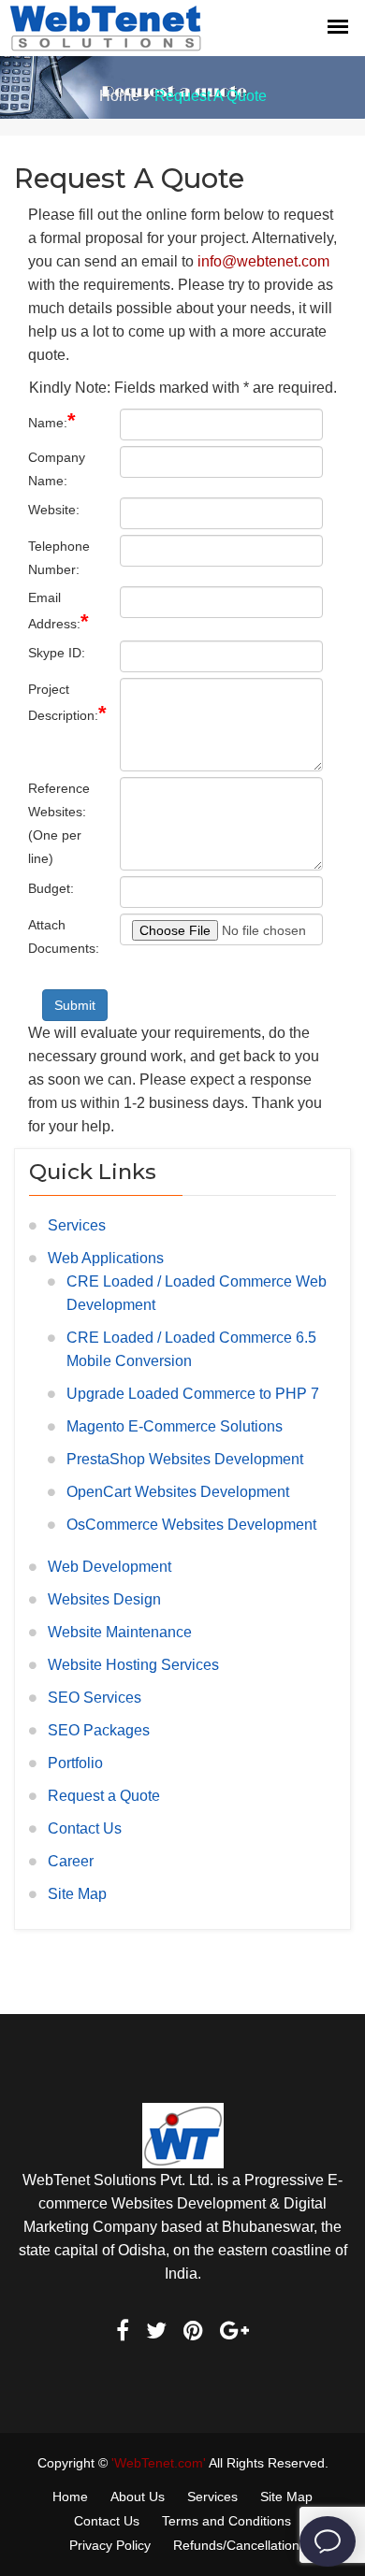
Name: (52, 420)
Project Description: (67, 703)
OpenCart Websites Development (178, 1492)
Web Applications (106, 1258)
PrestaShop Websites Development (185, 1459)
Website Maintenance (120, 1632)
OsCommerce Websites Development (191, 1525)
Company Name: (57, 469)
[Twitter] (156, 2332)
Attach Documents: (64, 936)
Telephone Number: (59, 558)
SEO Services (95, 1698)
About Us (138, 2497)
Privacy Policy (110, 2545)
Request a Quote (104, 1796)
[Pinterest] (193, 2332)
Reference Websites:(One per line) (59, 823)
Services (77, 1225)
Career (71, 1861)
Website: (54, 510)
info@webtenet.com (263, 261)
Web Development (109, 1567)
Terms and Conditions (226, 2521)
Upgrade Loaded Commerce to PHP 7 (193, 1394)
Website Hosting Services (133, 1665)
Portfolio (75, 1763)
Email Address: (58, 612)
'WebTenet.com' (159, 2463)
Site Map (77, 1894)
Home (119, 96)
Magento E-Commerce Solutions (175, 1426)
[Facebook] (123, 2332)
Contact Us (85, 1828)
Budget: (51, 888)
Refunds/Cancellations (240, 2545)
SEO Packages (99, 1730)
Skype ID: (57, 653)
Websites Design (104, 1599)
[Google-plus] (234, 2332)
